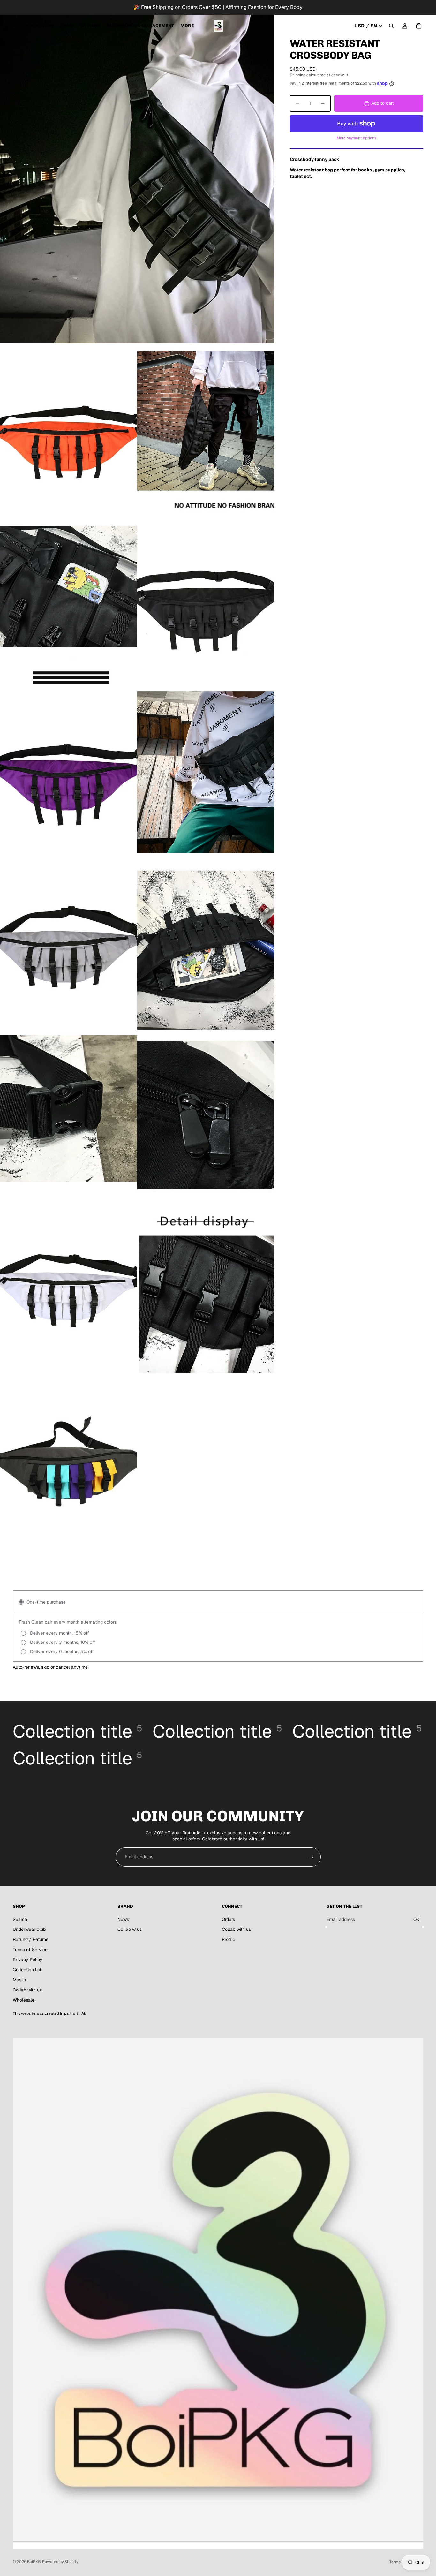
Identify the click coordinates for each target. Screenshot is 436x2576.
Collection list (27, 1970)
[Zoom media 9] (206, 944)
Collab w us (130, 1929)
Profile (229, 1939)
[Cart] (419, 26)
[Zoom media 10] (69, 1115)
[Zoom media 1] (137, 172)
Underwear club (29, 1929)
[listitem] (187, 26)
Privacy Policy (28, 1960)
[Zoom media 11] (206, 1115)
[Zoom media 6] (69, 772)
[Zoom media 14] (69, 1459)
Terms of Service (30, 1949)
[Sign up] (311, 1857)
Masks (19, 1980)
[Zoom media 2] (69, 429)
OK (416, 1919)
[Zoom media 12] (69, 1287)
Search (20, 1919)
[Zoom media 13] (206, 1287)
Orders (228, 1919)
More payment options (357, 138)
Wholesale (24, 2000)
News (123, 1919)
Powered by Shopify (60, 2562)
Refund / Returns (30, 1939)
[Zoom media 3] (206, 429)
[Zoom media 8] (69, 944)
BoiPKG (34, 2562)
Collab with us (27, 1990)
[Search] (391, 26)
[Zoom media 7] (206, 772)
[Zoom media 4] (69, 601)
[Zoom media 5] (206, 601)
